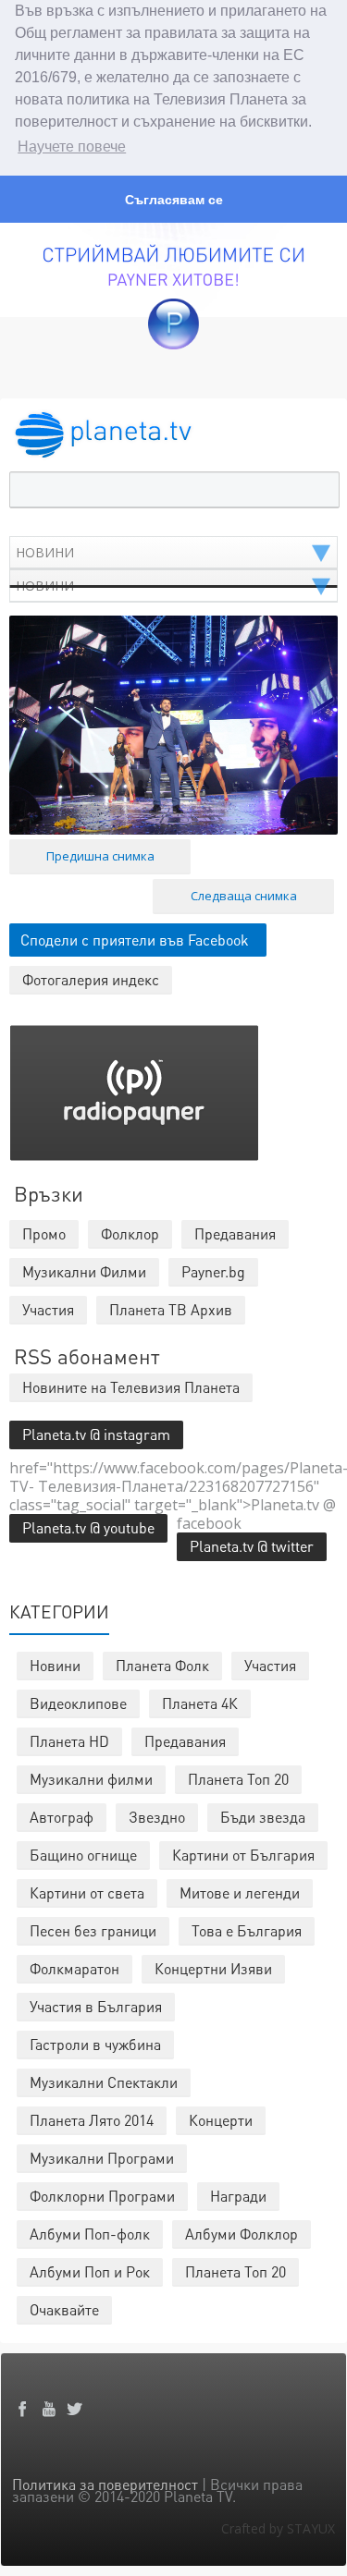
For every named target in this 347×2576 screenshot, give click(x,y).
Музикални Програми (102, 2158)
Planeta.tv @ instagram (96, 1434)
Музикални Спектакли (104, 2082)
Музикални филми (91, 1779)
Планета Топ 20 (238, 1779)
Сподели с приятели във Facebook (135, 940)
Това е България (247, 1930)
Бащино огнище (83, 1855)
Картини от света (87, 1892)
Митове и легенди (240, 1892)
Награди (238, 2196)
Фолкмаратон (74, 1968)
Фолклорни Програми (102, 2196)
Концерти (221, 2120)
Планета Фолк (162, 1665)
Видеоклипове (78, 1703)
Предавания (185, 1741)
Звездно (157, 1817)
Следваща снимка (244, 896)
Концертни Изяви (213, 1968)
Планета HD (69, 1741)
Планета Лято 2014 (92, 2120)
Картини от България (243, 1855)
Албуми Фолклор (242, 2234)
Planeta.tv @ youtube (88, 1527)
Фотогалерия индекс (91, 979)
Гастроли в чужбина (95, 2044)
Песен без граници (93, 1930)
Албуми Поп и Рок (90, 2271)
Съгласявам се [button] (174, 200)
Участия (270, 1665)
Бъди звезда (263, 1817)
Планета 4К (200, 1703)
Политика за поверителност (105, 2484)
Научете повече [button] (72, 147)
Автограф (62, 1817)
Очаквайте (64, 2309)
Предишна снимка (100, 856)
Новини (55, 1665)
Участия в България (96, 2006)
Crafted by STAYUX (278, 2528)
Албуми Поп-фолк (90, 2234)
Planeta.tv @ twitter (252, 1546)
